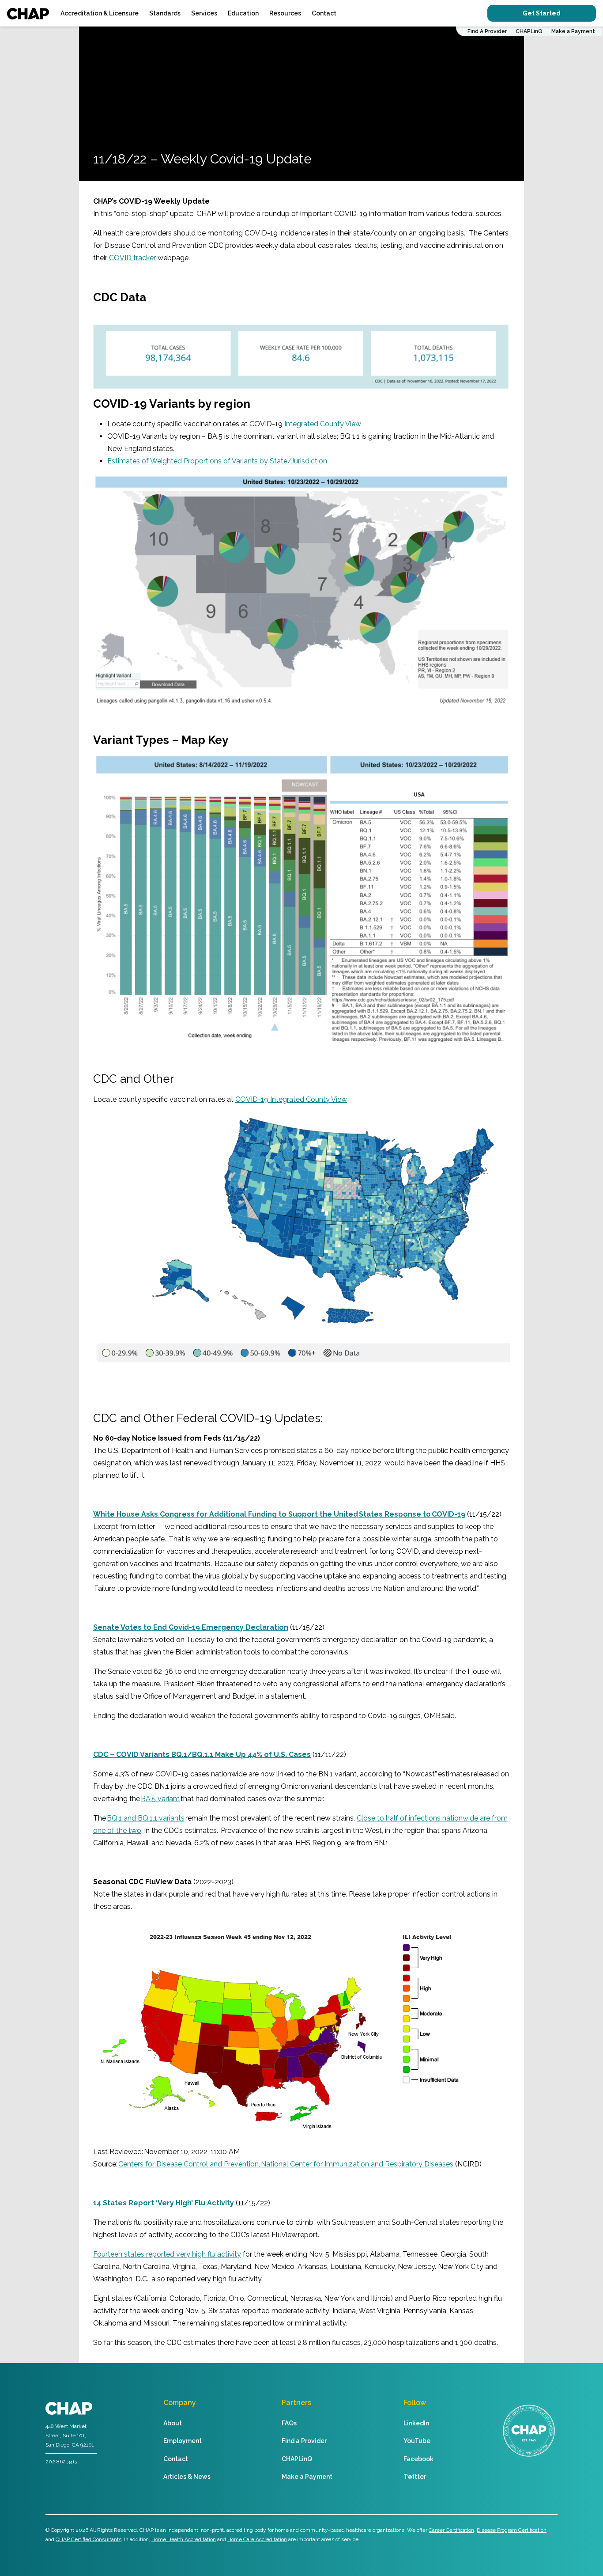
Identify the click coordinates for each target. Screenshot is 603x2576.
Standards (165, 13)
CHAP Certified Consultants (89, 2539)
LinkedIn (416, 2423)
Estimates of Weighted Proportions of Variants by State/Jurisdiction (217, 461)
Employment (183, 2441)
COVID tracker (132, 258)
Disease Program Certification (512, 2530)
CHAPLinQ (529, 31)
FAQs (289, 2423)
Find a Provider (304, 2441)
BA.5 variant (160, 1799)
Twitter (415, 2477)
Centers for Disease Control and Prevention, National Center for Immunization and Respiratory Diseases (286, 2164)
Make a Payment (573, 31)
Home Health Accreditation (184, 2539)
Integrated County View (323, 424)
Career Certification (451, 2530)
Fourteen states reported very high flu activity (167, 2254)
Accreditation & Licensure (100, 13)
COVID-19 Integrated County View (291, 1099)
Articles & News (187, 2477)
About (173, 2423)
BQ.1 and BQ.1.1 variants (146, 1818)
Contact (324, 13)
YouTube (417, 2441)
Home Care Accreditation (257, 2539)
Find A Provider (487, 31)
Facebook (418, 2459)
